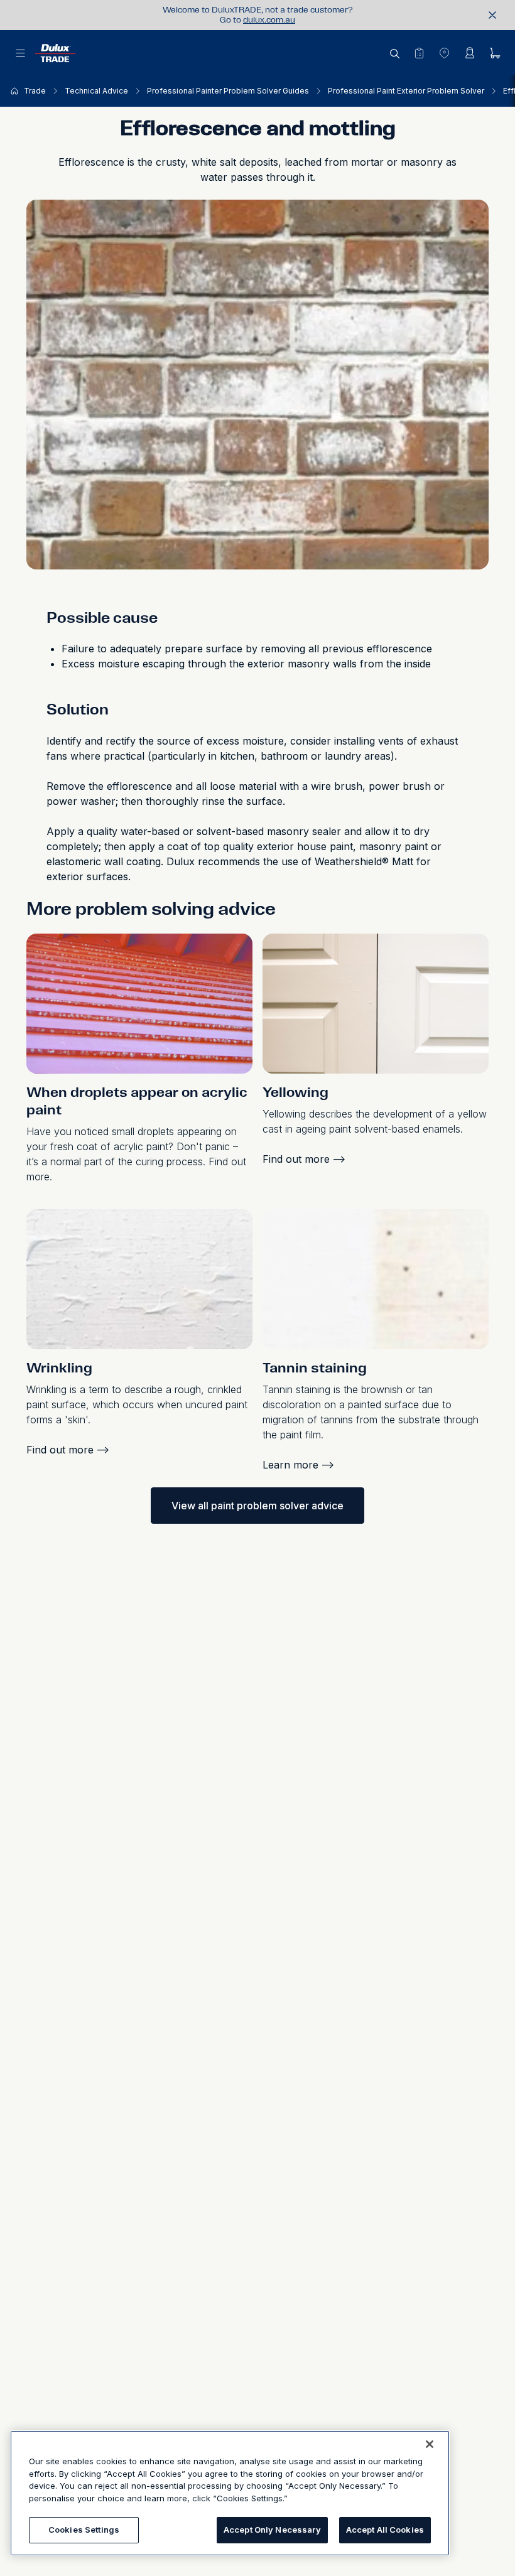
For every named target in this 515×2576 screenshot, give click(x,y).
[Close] (430, 2444)
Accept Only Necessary (272, 2530)
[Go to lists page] (419, 53)
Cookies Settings (84, 2530)
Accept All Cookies (385, 2530)
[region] (230, 2493)
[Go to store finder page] (444, 53)
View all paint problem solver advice (257, 1506)
